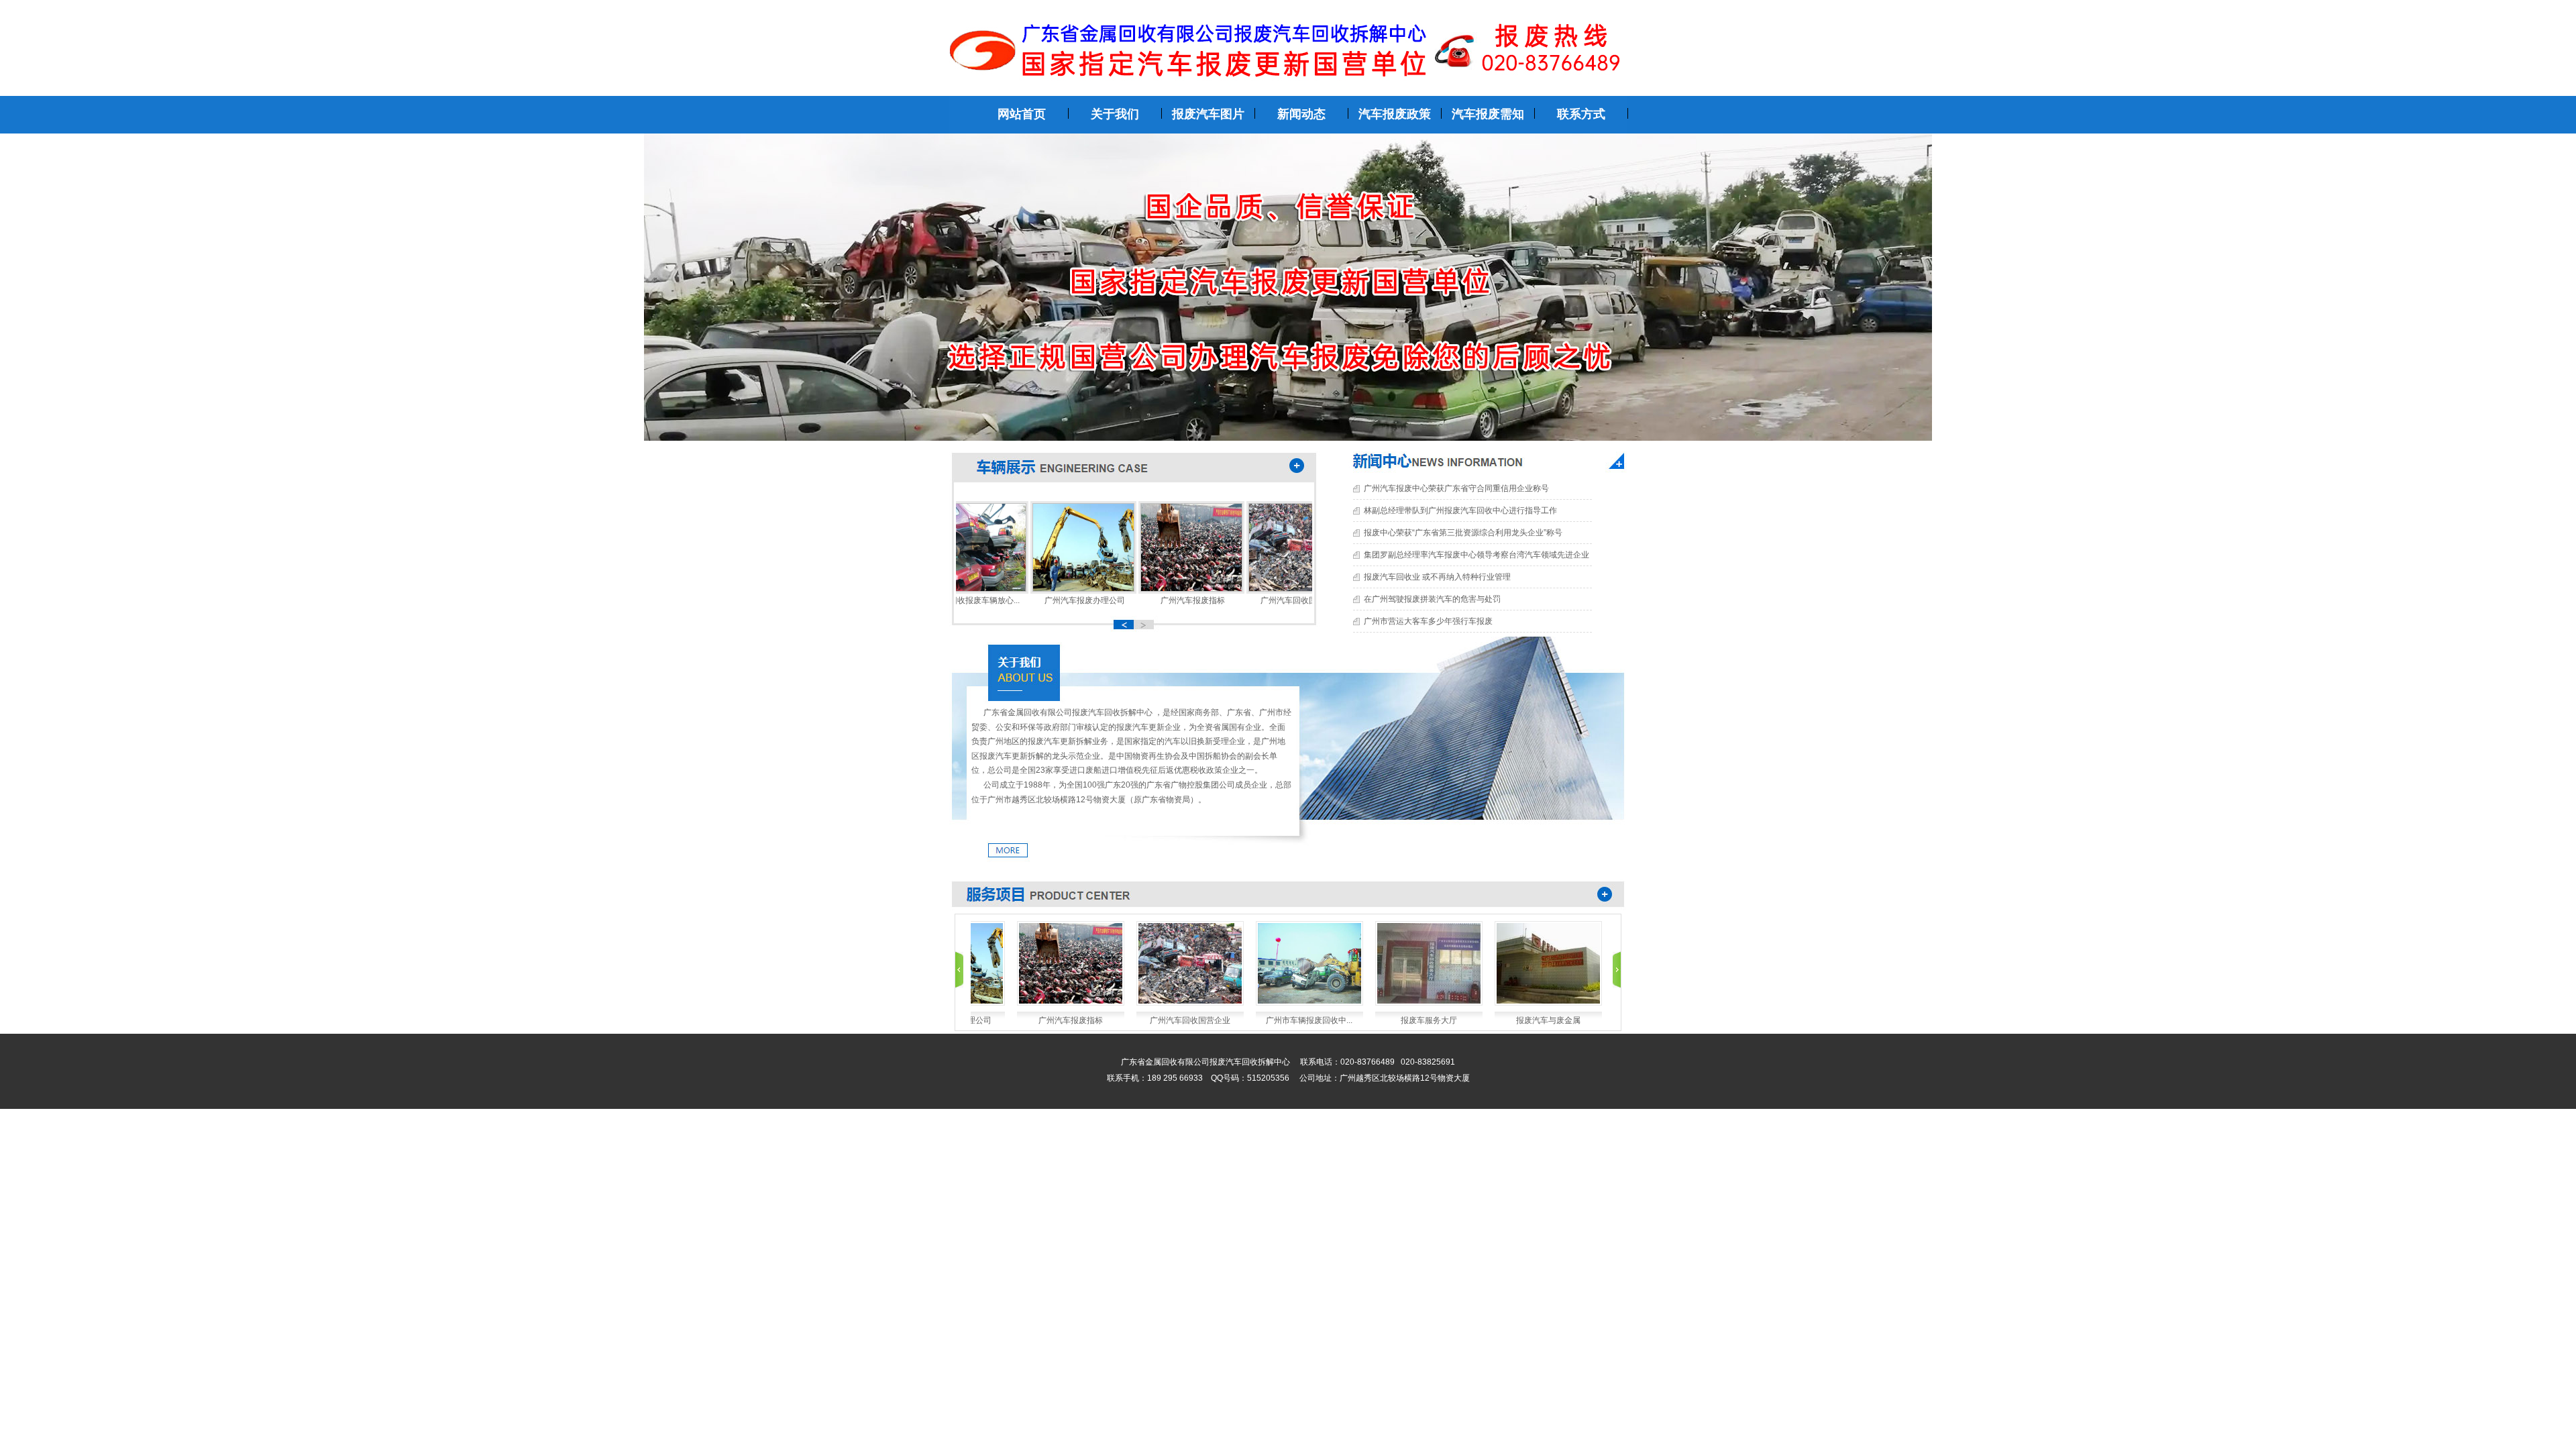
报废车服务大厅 (1323, 1020)
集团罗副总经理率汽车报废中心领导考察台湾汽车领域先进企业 (1477, 555)
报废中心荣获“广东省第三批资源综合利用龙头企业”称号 (1463, 533)
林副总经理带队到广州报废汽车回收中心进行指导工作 (1460, 511)
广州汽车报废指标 (1156, 600)
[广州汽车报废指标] (1155, 589)
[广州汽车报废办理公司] (1046, 589)
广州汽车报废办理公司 (1048, 600)
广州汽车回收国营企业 (1264, 600)
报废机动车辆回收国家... (1561, 1020)
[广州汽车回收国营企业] (1263, 589)
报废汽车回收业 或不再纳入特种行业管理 (1437, 577)
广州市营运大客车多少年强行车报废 (1428, 621)
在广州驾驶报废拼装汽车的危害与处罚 (1432, 599)
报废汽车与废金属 (1442, 1020)
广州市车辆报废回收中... (1203, 1020)
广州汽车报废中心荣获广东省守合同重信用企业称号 (1456, 488)
